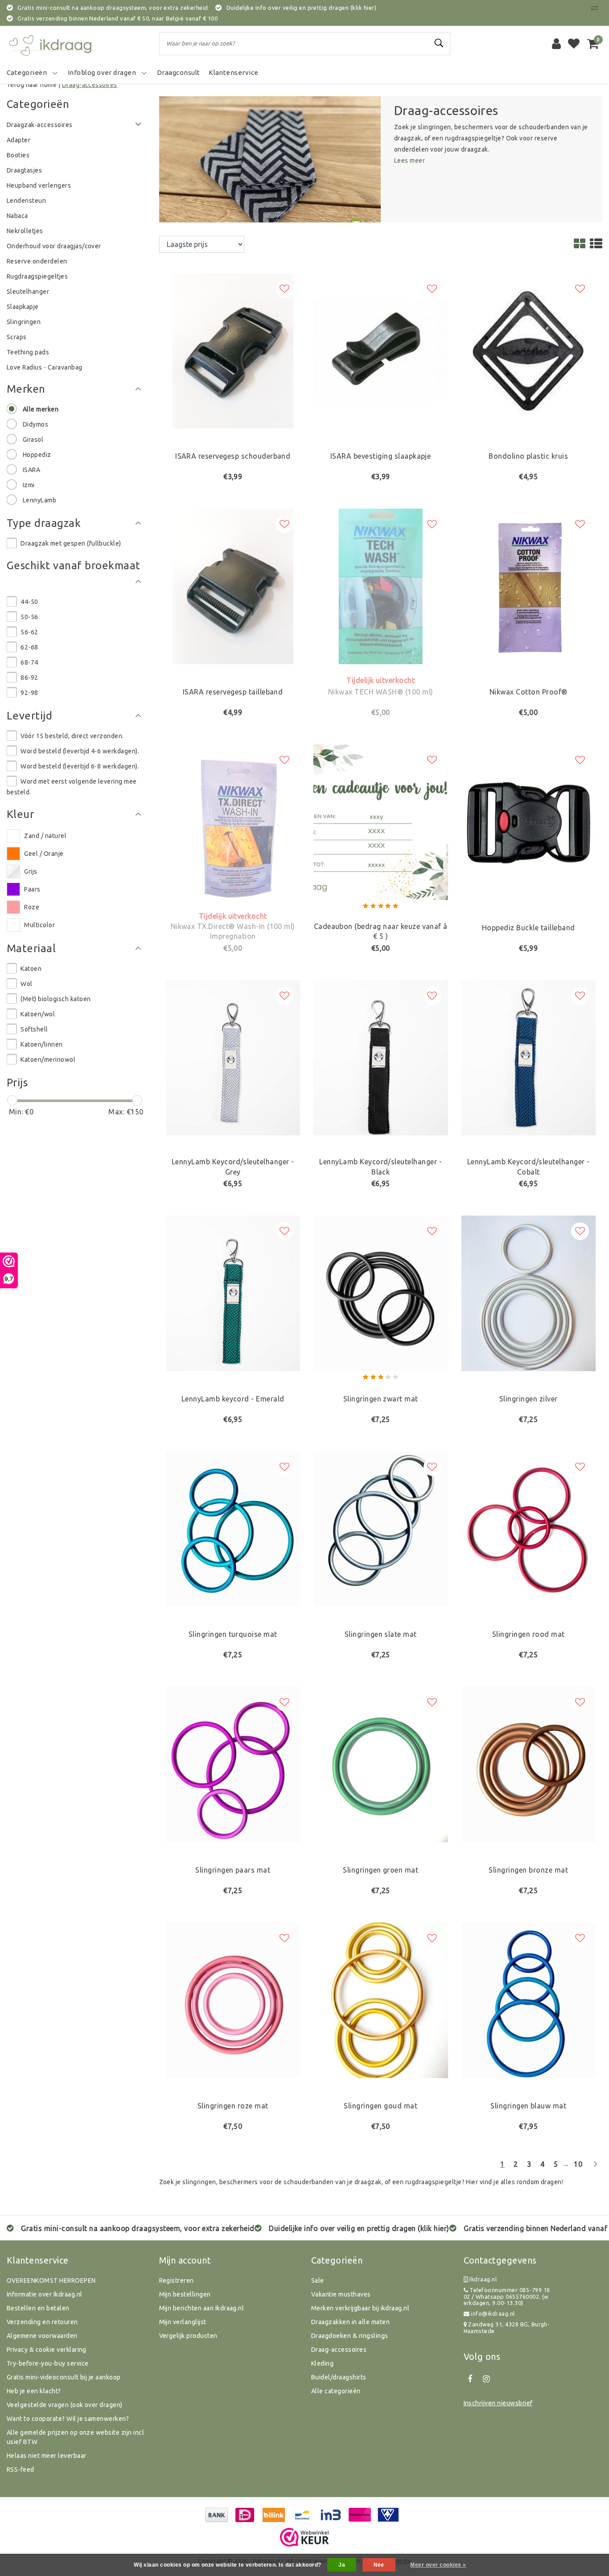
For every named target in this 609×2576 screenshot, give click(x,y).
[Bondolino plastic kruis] (529, 350)
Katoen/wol (38, 1014)
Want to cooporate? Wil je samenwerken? (68, 2419)
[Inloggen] (556, 44)
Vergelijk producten (188, 2336)
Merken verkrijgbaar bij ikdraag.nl (360, 2308)
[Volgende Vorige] (595, 2168)
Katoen (31, 969)
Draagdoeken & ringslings (350, 2336)
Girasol (33, 440)
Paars (32, 889)
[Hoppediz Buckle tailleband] (529, 821)
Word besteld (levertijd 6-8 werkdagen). (80, 766)
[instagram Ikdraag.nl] (486, 2379)
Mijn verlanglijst (183, 2322)
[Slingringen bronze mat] (529, 1764)
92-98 (29, 693)
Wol (26, 984)
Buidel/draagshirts (339, 2377)
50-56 (29, 617)
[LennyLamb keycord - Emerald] (233, 1293)
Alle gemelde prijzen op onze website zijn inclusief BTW (75, 2437)
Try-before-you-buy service (47, 2363)
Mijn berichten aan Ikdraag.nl (202, 2308)
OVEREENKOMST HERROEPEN (51, 2280)
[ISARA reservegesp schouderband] (233, 350)
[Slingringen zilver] (529, 1293)
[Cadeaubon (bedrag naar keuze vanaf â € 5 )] (381, 821)
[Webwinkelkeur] (304, 2537)
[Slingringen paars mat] (233, 1764)
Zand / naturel (45, 836)
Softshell (34, 1029)
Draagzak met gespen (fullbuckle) (71, 543)
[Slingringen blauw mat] (529, 1999)
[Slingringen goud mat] (381, 1999)
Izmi (29, 485)
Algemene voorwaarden (42, 2336)
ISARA (31, 470)
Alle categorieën (336, 2391)
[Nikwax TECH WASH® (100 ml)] (381, 586)
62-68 (29, 647)
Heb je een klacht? (34, 2391)
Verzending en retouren (42, 2322)
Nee (379, 2565)
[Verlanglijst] (574, 44)
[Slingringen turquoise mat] (233, 1528)
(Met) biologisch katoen (56, 999)
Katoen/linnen (41, 1044)
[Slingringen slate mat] (381, 1528)
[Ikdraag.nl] (51, 44)
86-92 (29, 678)
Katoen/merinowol (48, 1060)
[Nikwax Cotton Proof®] (529, 586)
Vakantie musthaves (341, 2294)
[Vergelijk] (597, 8)
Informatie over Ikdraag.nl (44, 2294)
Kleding (322, 2363)
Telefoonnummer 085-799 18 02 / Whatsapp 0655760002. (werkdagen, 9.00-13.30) (507, 2296)
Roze (32, 907)
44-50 (29, 602)
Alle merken (41, 409)
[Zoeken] (440, 43)
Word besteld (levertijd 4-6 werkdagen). (80, 751)
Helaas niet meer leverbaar (46, 2456)
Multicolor (39, 925)
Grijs (31, 871)
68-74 (29, 662)
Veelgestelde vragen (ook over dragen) (65, 2405)
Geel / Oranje (44, 854)
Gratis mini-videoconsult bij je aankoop (64, 2377)
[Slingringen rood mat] (529, 1528)
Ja (342, 2565)
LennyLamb (39, 500)
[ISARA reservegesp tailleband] (233, 586)
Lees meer (409, 160)
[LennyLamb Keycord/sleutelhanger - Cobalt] (529, 1057)
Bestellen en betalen (38, 2308)
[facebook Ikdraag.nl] (470, 2379)
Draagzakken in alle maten (350, 2322)
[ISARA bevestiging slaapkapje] (381, 350)
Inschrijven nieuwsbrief (498, 2403)
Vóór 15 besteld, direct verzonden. (72, 736)
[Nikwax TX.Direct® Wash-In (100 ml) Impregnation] (233, 821)
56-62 (29, 632)
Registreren (177, 2280)
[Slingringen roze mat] (233, 1999)
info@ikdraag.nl (493, 2313)
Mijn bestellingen (185, 2294)
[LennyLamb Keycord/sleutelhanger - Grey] (233, 1057)
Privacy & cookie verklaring (47, 2350)
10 (578, 2164)
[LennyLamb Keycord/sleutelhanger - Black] (381, 1057)
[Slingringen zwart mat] (381, 1293)
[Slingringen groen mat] (381, 1764)
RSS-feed (21, 2469)
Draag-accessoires (90, 85)
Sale (318, 2280)
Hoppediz (37, 455)
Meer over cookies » (438, 2565)
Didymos (35, 424)
